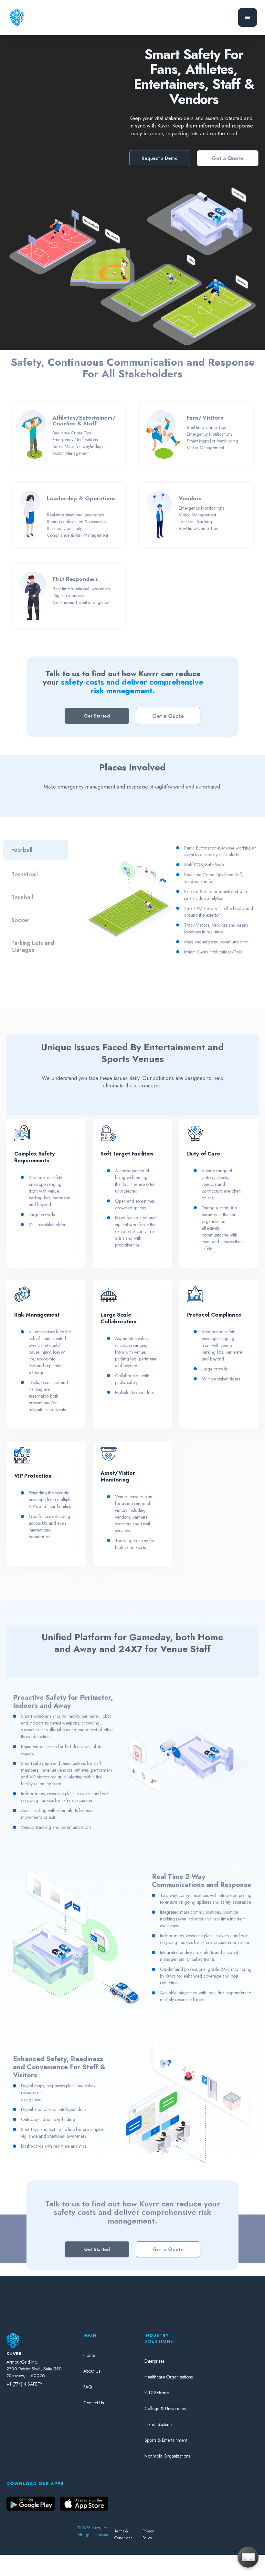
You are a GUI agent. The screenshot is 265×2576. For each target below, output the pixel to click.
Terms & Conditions (123, 2535)
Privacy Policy (148, 2535)
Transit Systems (158, 2424)
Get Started (97, 716)
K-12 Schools (157, 2393)
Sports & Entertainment (166, 2440)
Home (89, 2355)
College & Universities (165, 2408)
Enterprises (154, 2361)
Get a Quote (228, 158)
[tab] (36, 850)
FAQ (88, 2387)
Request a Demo (160, 158)
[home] (17, 17)
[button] (248, 17)
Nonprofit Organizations (167, 2456)
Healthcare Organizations (169, 2377)
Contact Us (94, 2403)
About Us (92, 2371)
